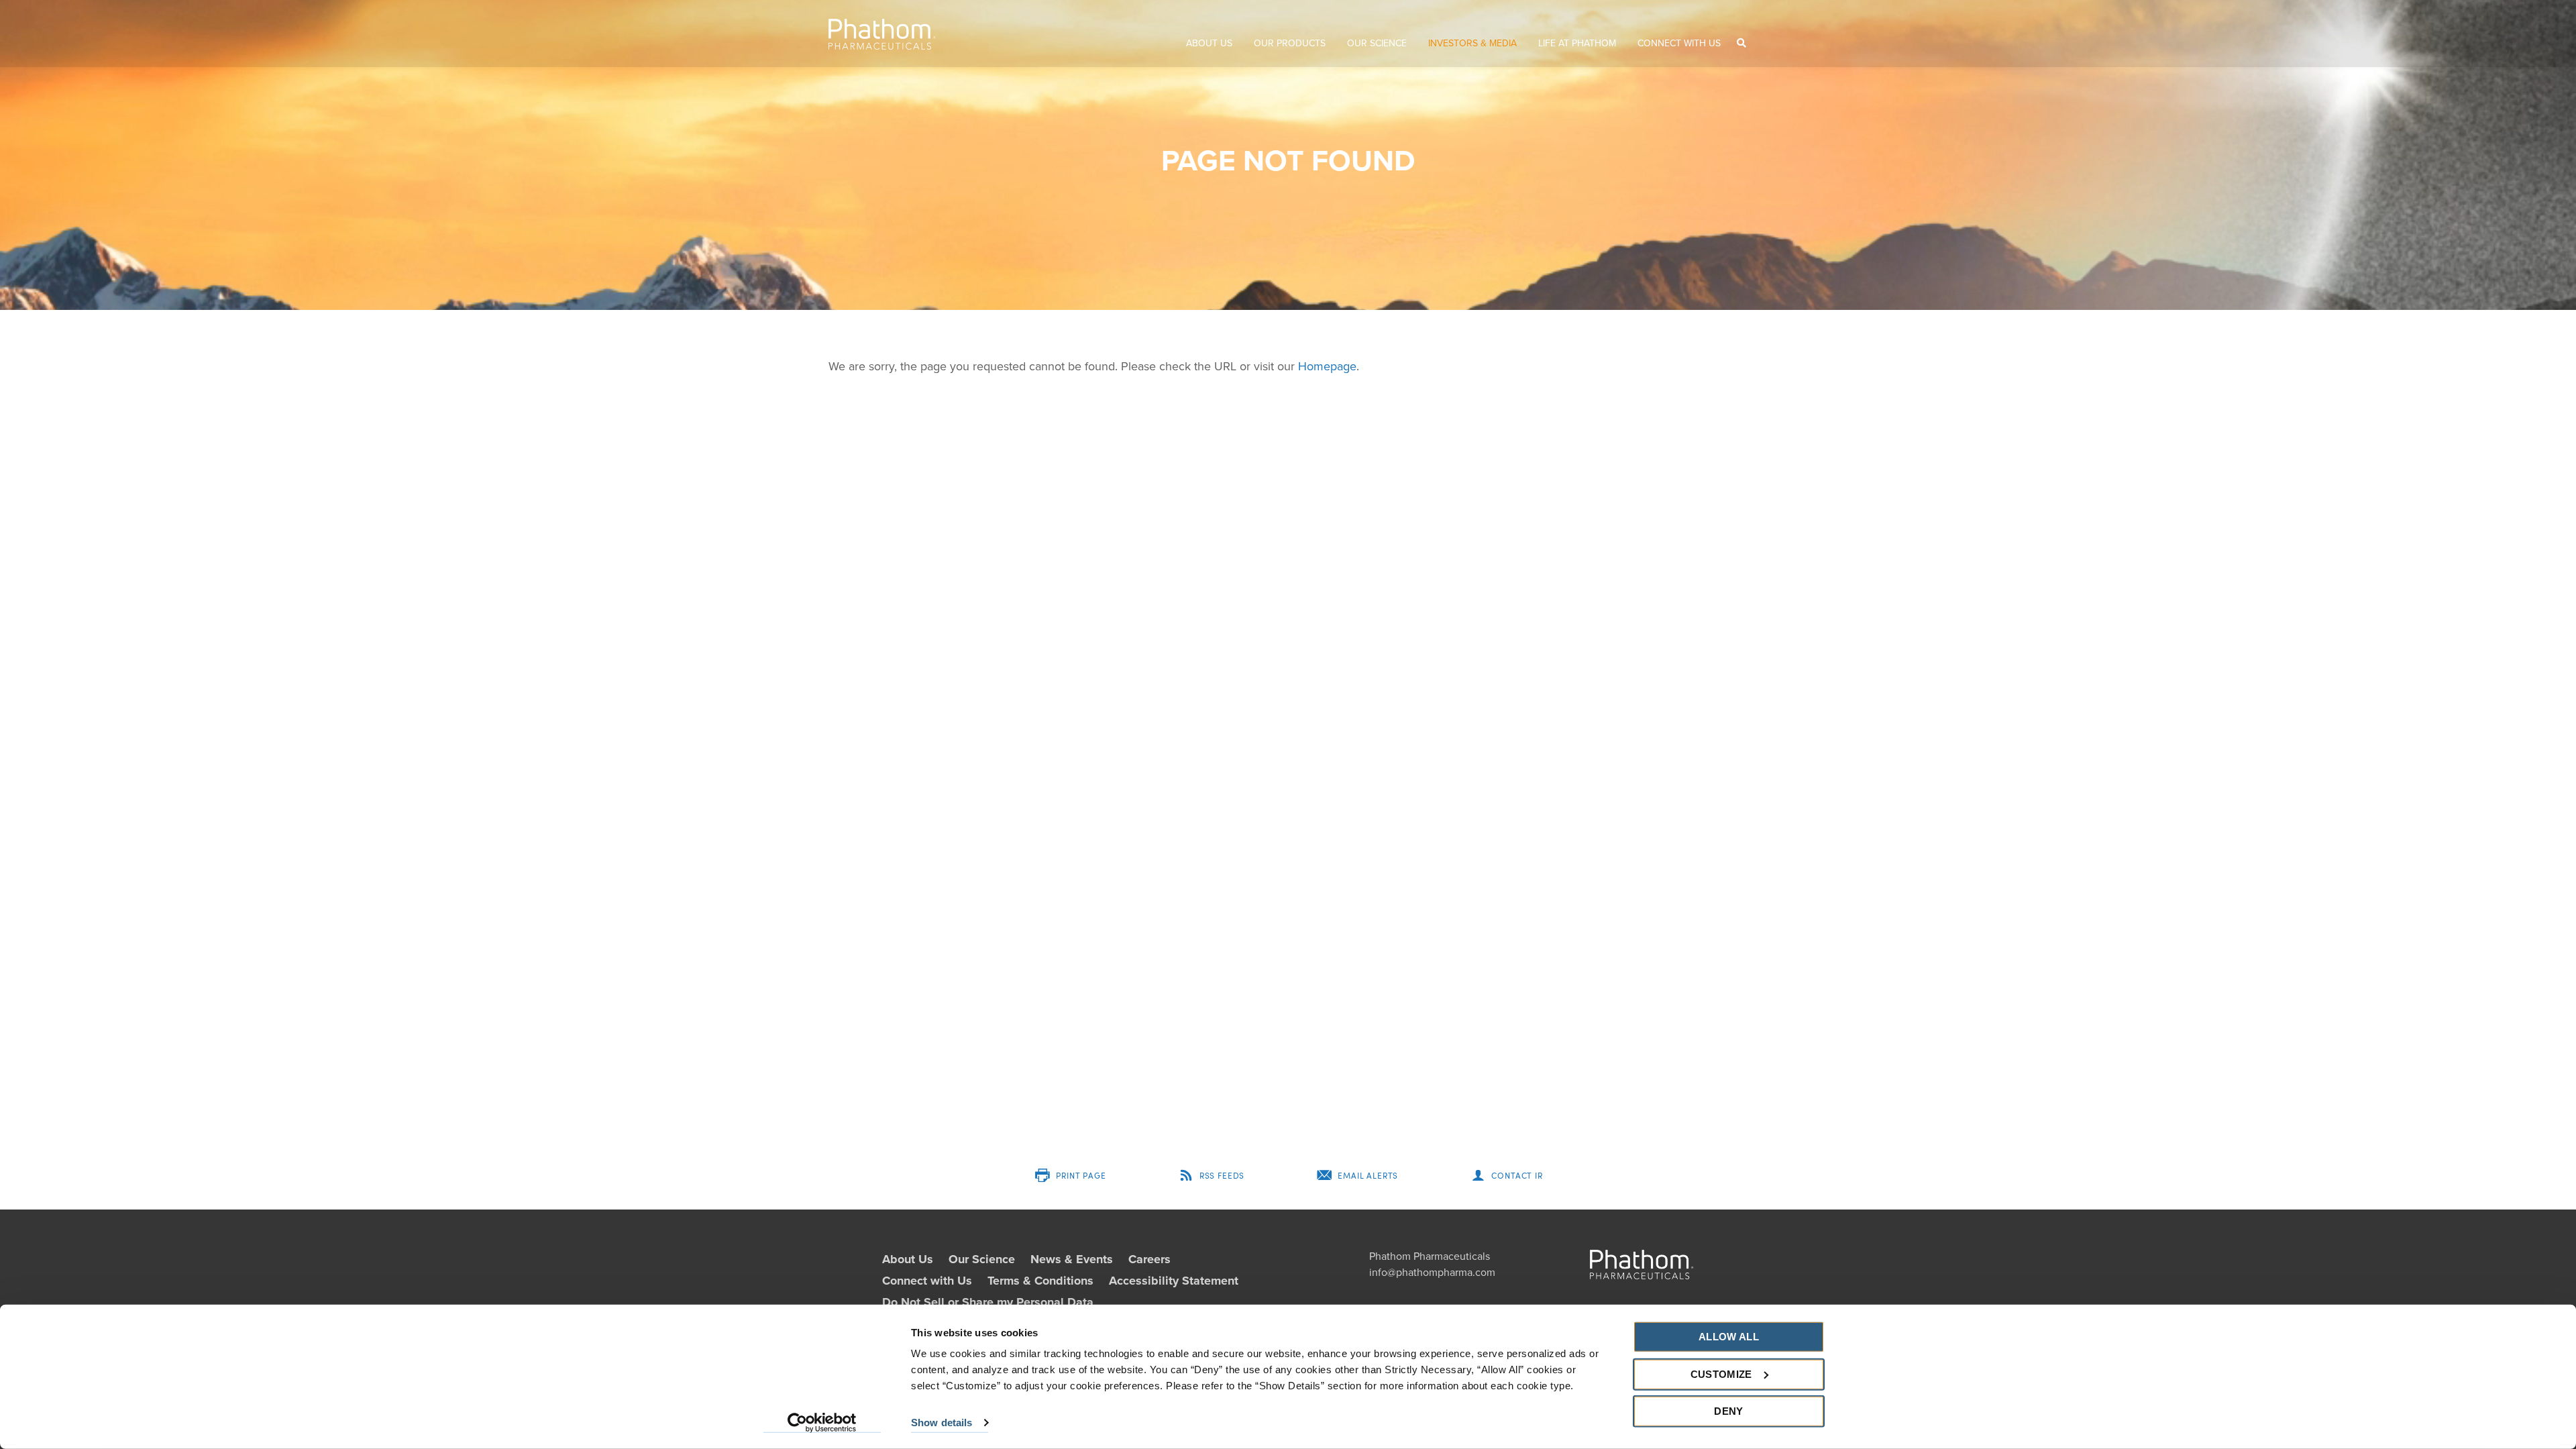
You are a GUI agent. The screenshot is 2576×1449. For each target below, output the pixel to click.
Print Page (1081, 1175)
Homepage (1327, 366)
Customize (1721, 1374)
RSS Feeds (1222, 1175)
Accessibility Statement (1174, 1281)
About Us (1209, 43)
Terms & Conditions (1040, 1281)
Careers (1149, 1259)
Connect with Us (1679, 43)
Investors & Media (1472, 43)
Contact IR (1517, 1175)
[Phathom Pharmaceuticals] (882, 34)
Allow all (1729, 1337)
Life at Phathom (1577, 43)
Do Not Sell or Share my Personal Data (988, 1302)
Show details (942, 1423)
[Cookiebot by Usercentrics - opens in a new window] (822, 1423)
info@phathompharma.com (1432, 1273)
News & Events (1072, 1259)
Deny (1728, 1411)
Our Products (1290, 43)
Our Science (1377, 43)
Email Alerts (1368, 1175)
